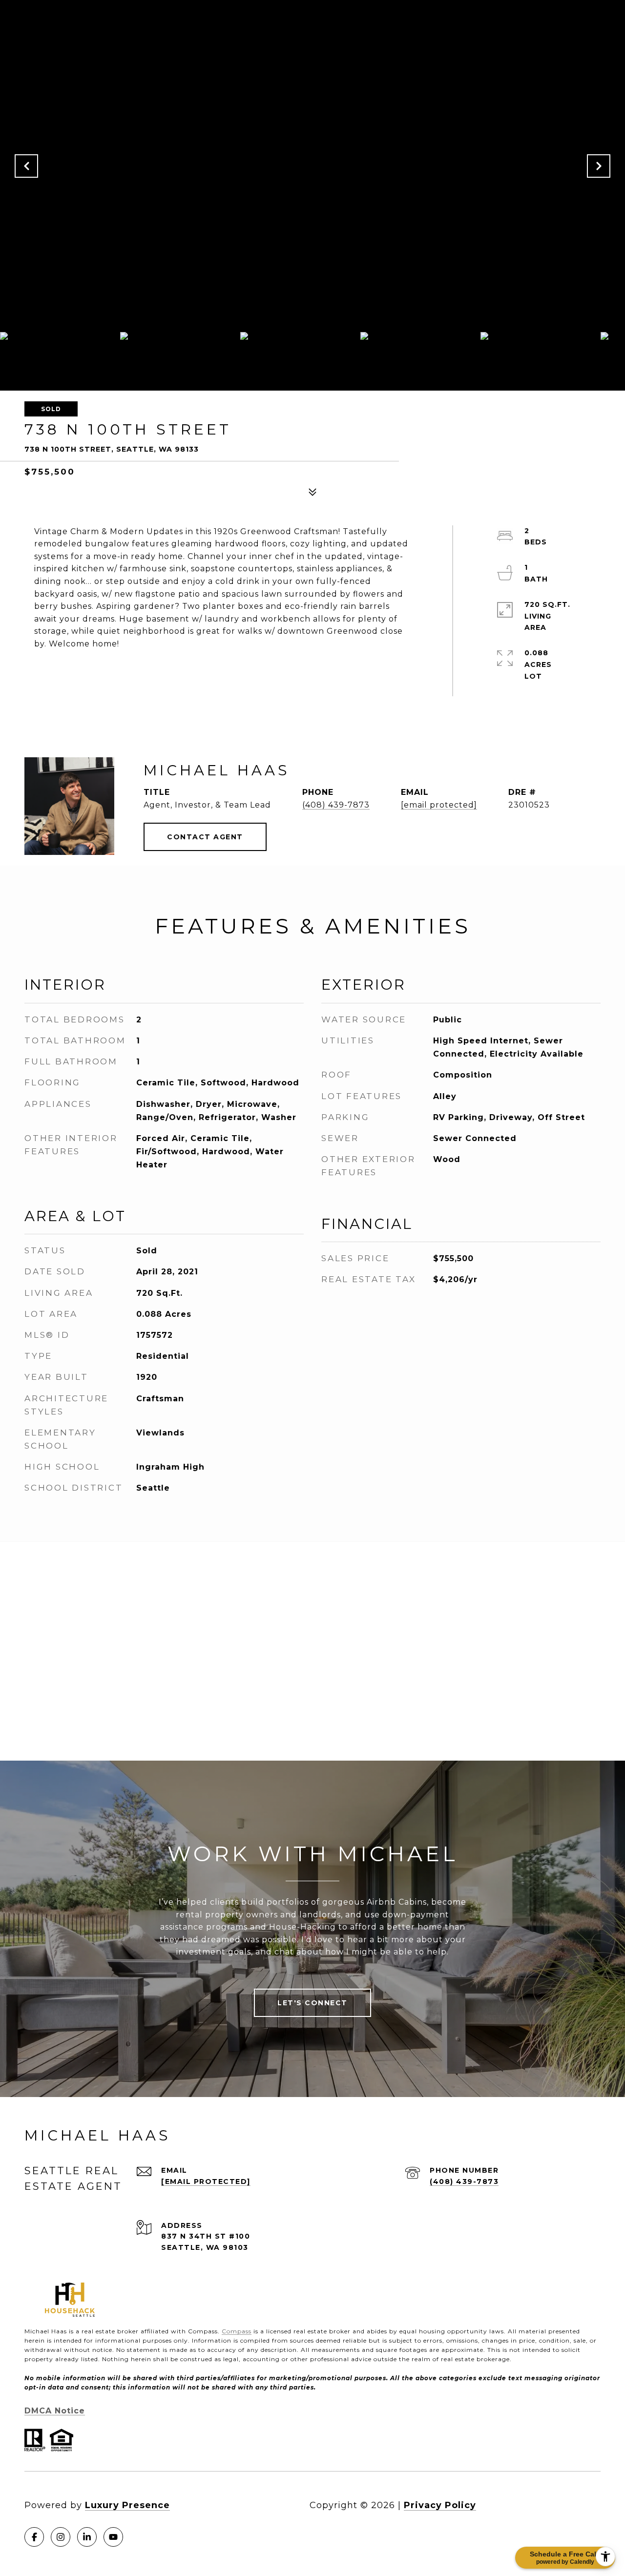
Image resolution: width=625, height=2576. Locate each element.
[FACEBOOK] (34, 2537)
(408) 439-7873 (336, 805)
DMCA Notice (55, 2411)
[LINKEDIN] (87, 2537)
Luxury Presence (127, 2505)
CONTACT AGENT (205, 837)
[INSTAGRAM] (61, 2537)
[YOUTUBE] (113, 2537)
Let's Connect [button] (312, 2003)
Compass (237, 2331)
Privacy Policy (440, 2505)
